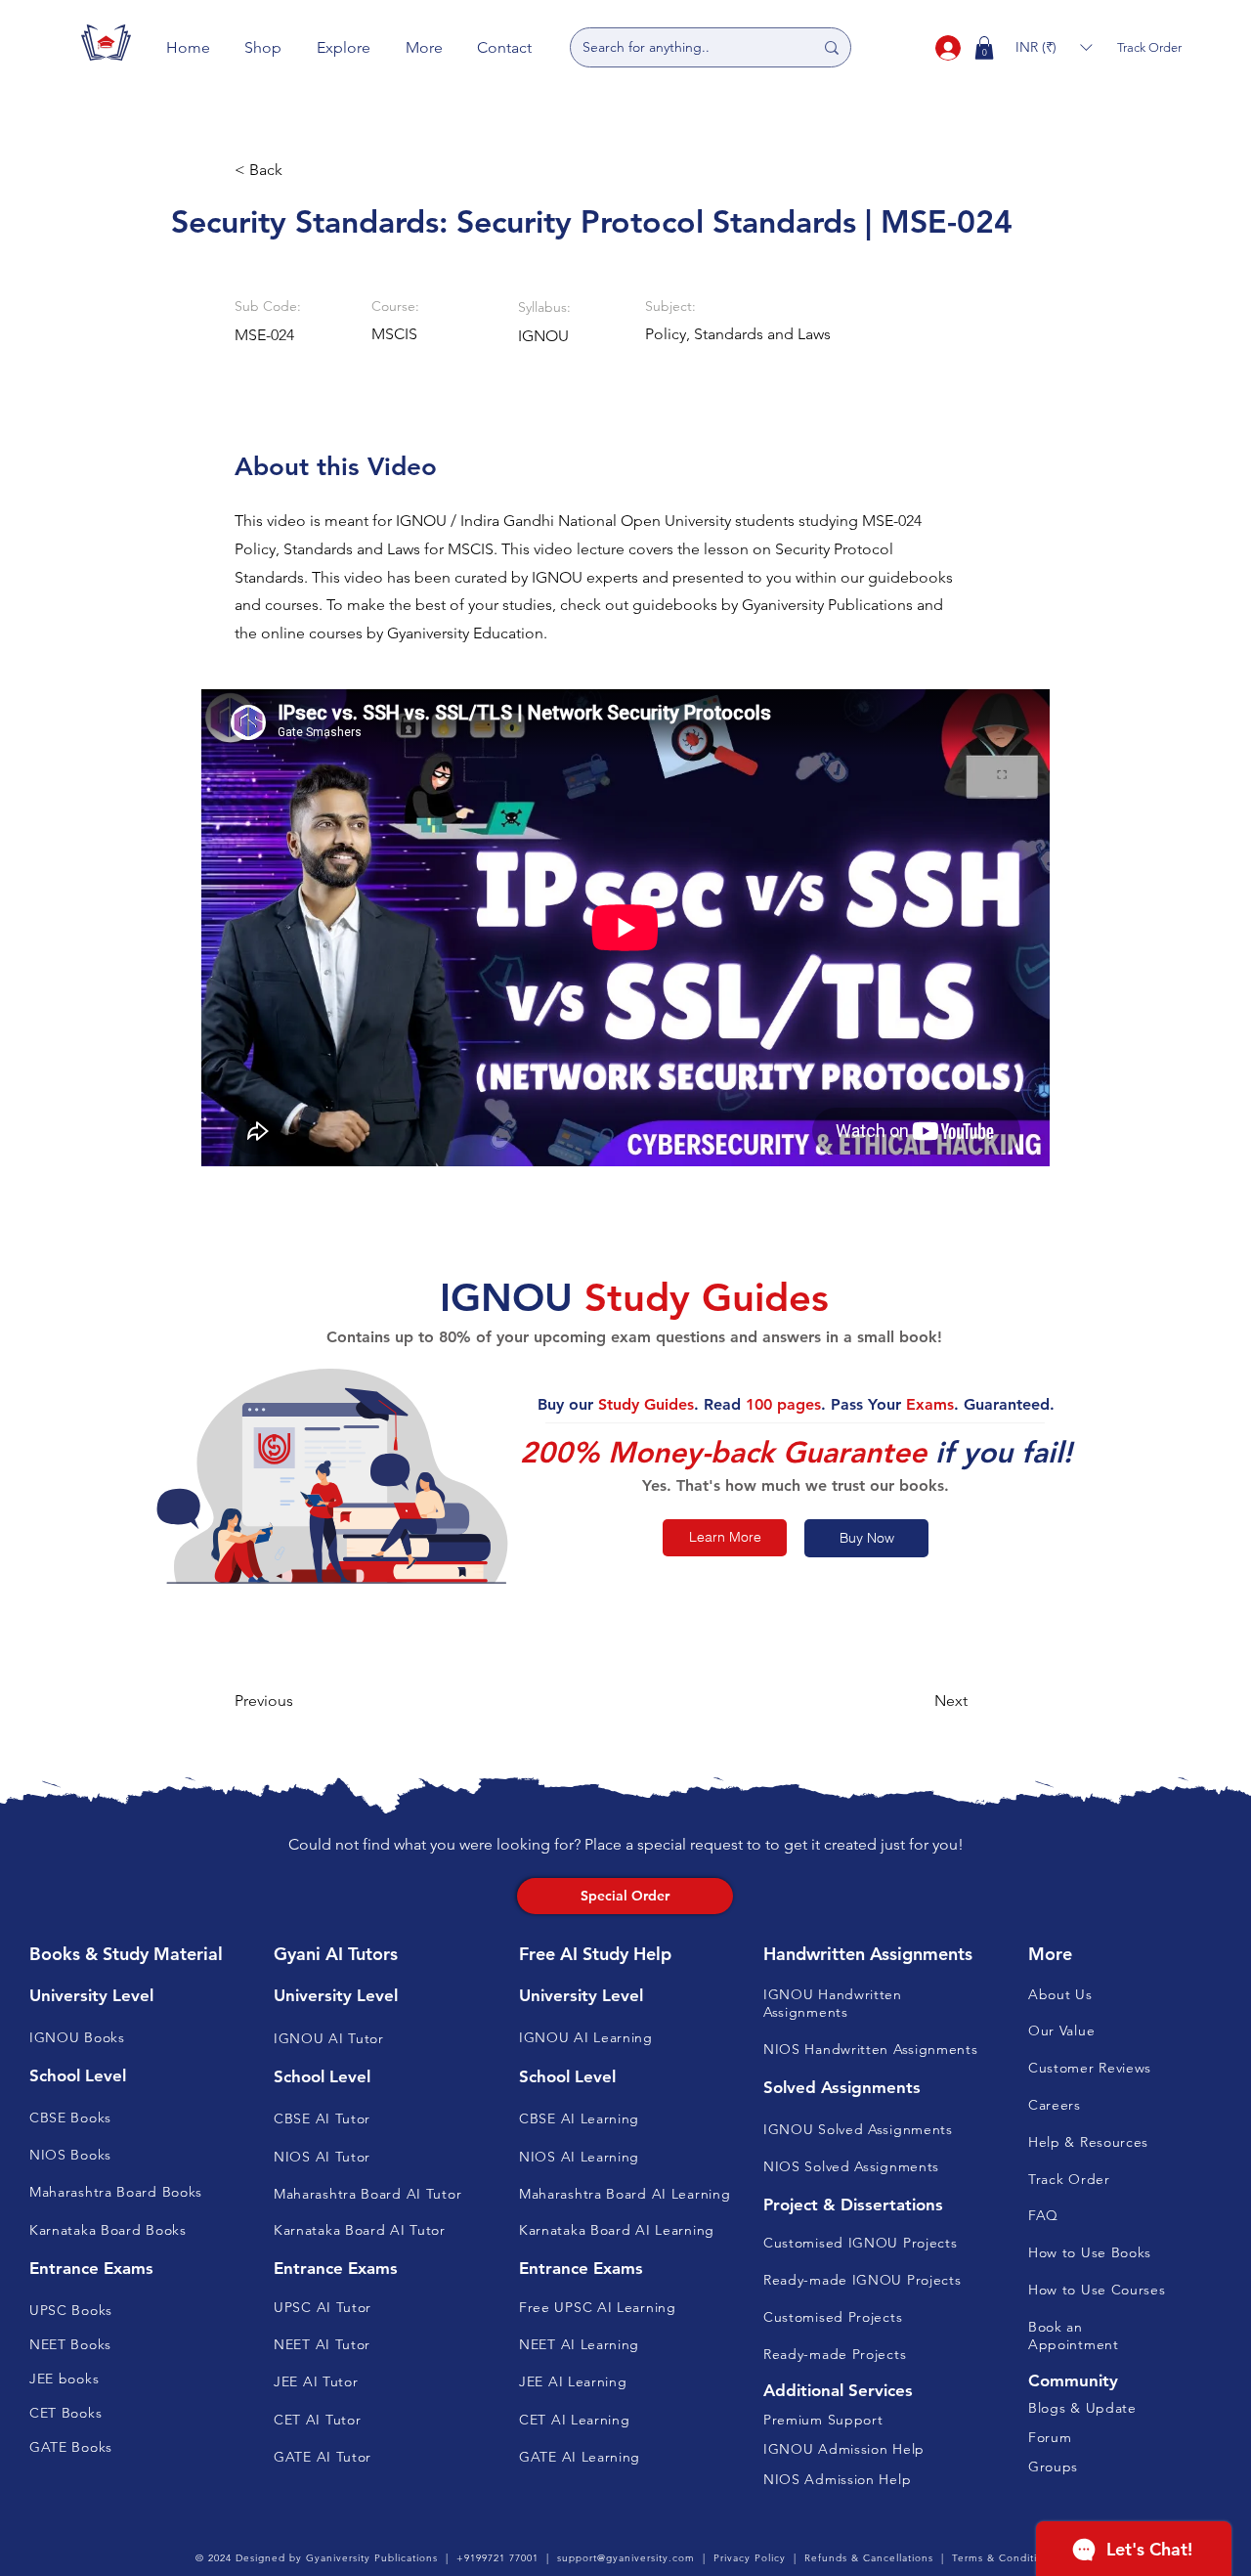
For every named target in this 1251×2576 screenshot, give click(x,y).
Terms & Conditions (1004, 2558)
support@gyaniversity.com (626, 2558)
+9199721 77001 (497, 2558)
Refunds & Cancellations (869, 2558)
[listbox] (1054, 47)
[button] (264, 47)
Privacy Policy (750, 2558)
